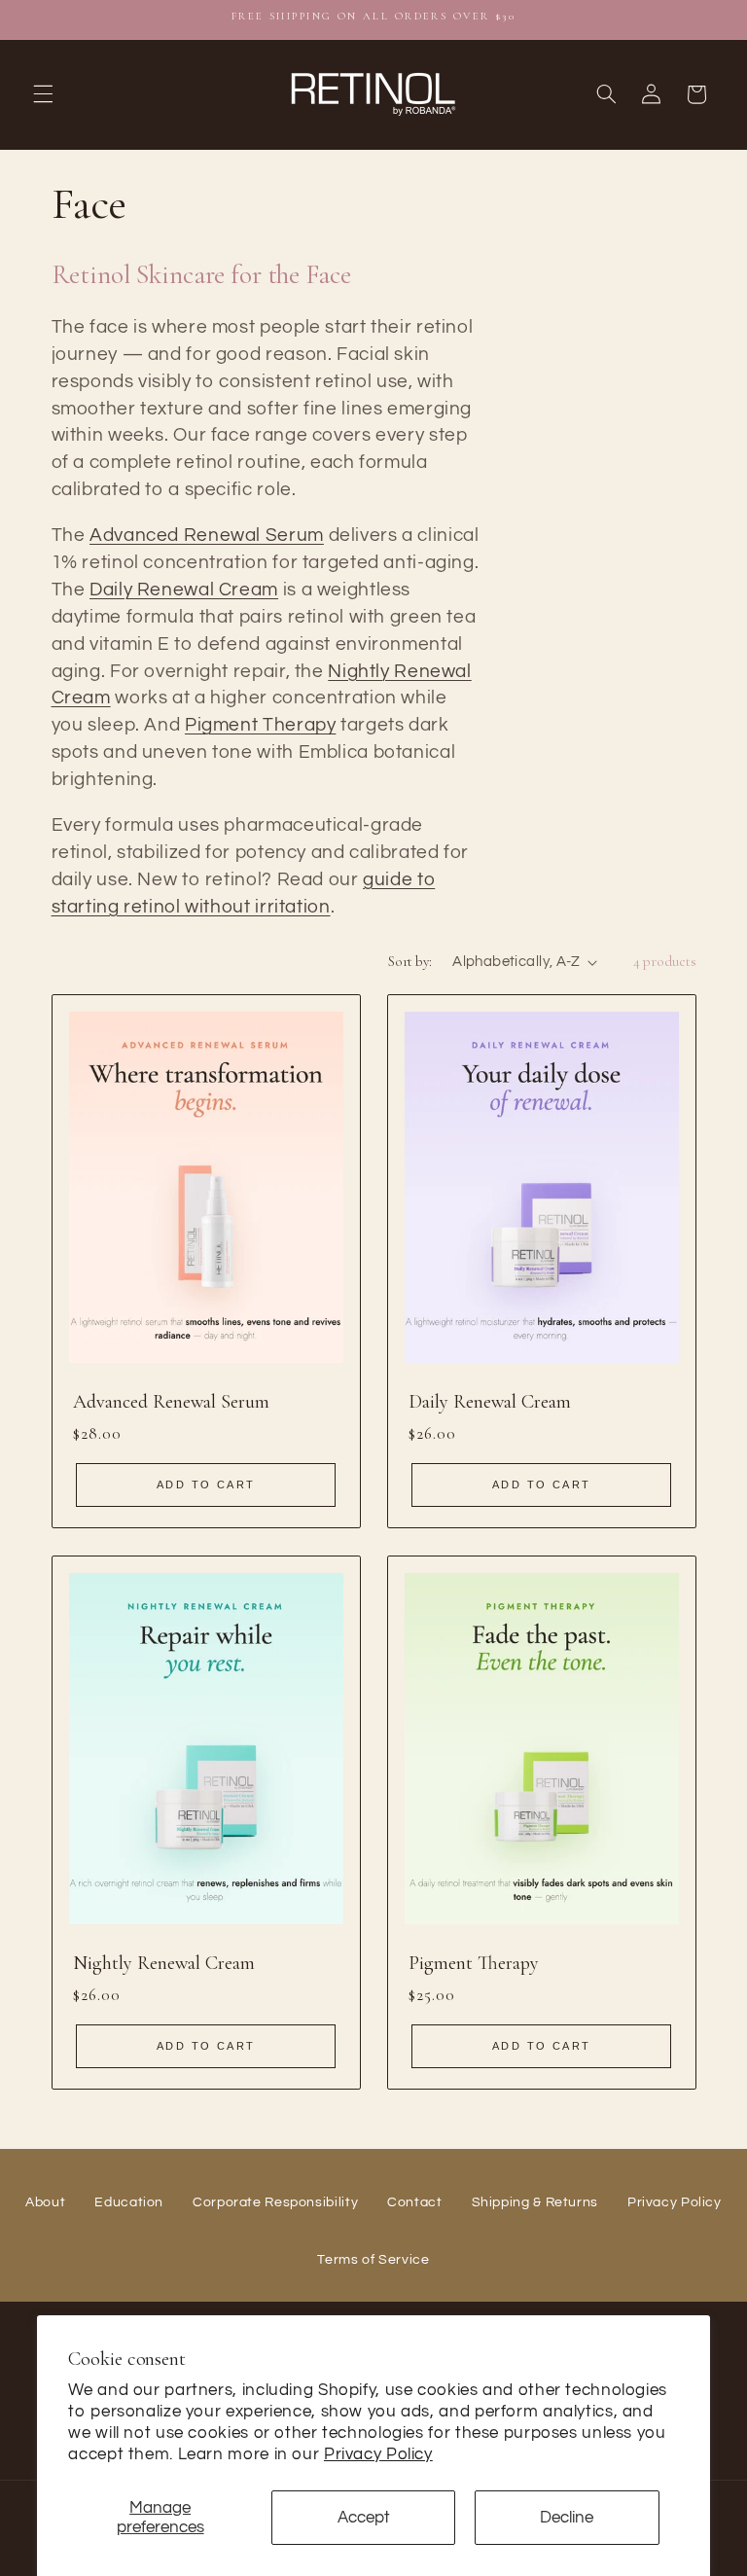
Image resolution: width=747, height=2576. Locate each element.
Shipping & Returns (535, 2202)
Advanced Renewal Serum (207, 536)
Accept (364, 2518)
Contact (414, 2202)
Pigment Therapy (260, 725)
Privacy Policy (378, 2454)
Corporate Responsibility (275, 2202)
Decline (567, 2518)
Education (129, 2202)
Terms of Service (373, 2260)
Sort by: (410, 961)
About (45, 2202)
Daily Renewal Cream (184, 590)
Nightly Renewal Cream (164, 1963)
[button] (43, 94)
